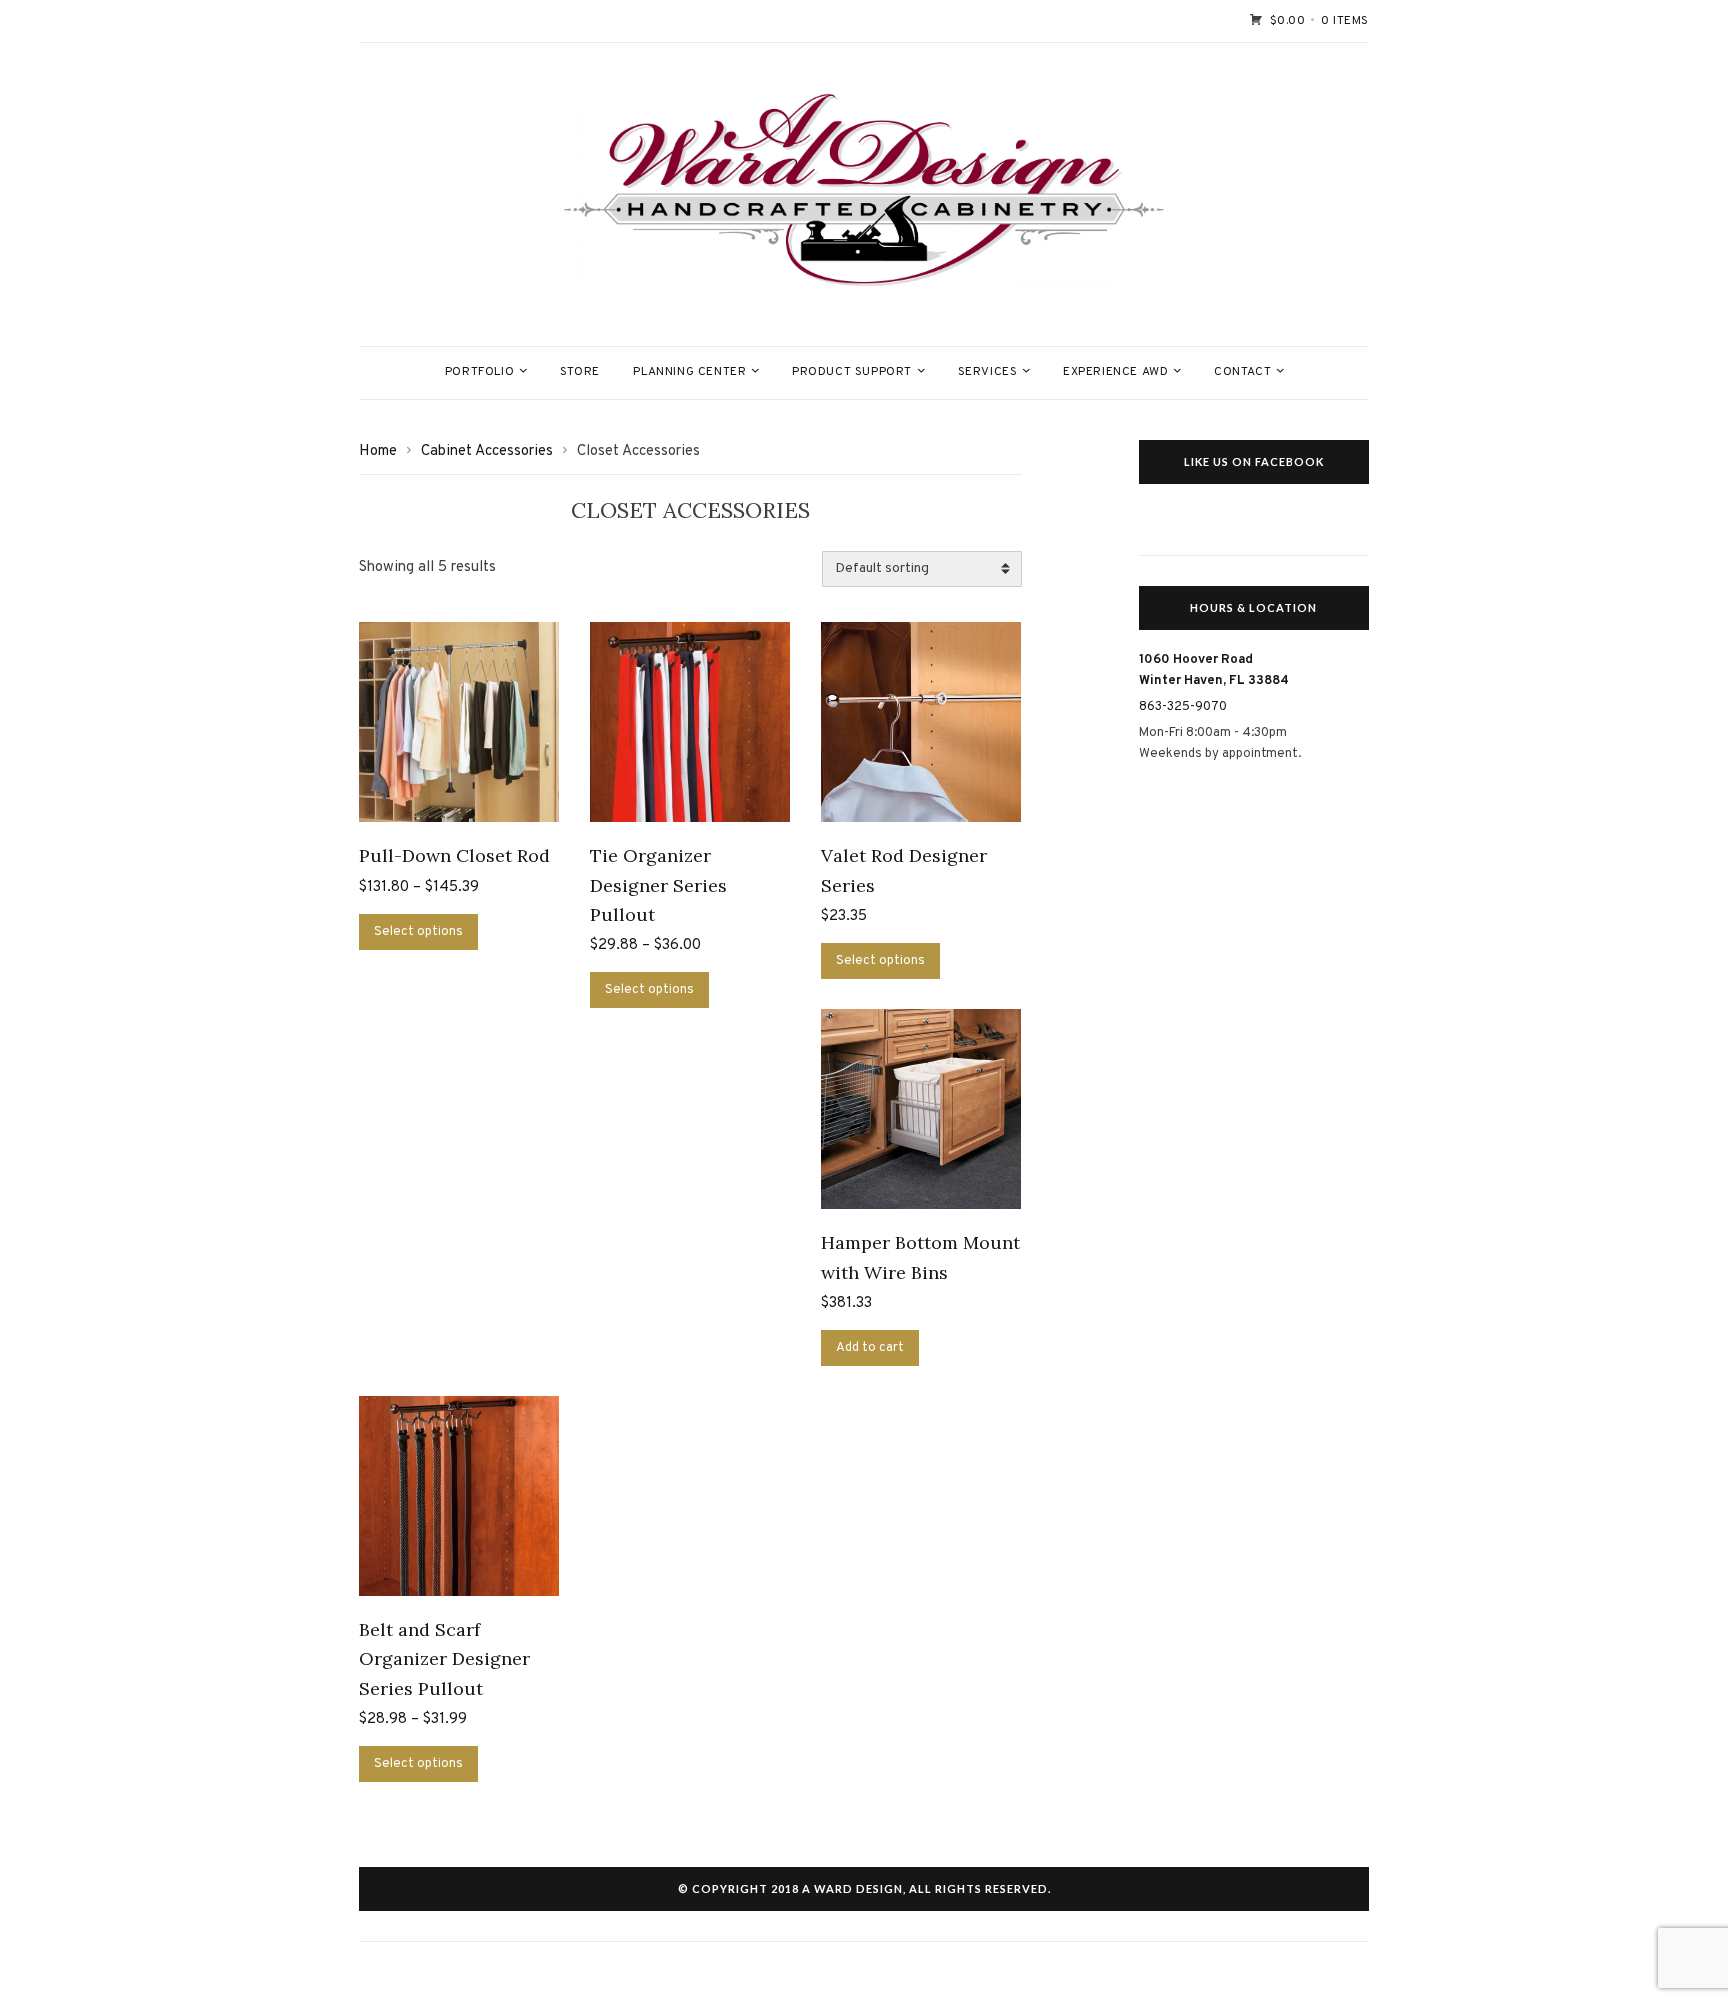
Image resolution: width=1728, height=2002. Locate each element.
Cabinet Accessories (487, 451)
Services (988, 372)
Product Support (852, 372)
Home (378, 451)
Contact (1242, 372)
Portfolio (479, 372)
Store (580, 372)
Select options (418, 932)
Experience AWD (1115, 372)
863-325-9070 (1183, 707)
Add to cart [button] (870, 1348)
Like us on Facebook (1254, 461)
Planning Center (689, 372)
